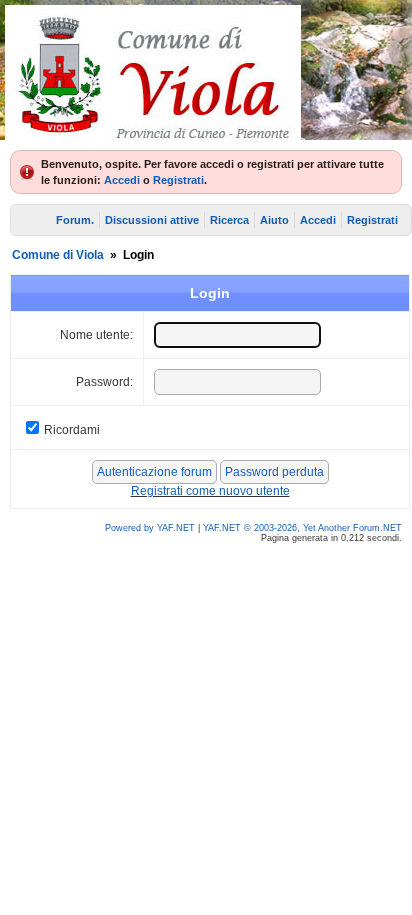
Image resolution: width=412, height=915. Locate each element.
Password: (104, 382)
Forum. (75, 220)
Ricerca (229, 220)
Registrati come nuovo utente (210, 491)
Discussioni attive (152, 220)
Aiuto (274, 220)
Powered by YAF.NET (150, 528)
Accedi (122, 180)
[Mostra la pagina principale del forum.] (153, 139)
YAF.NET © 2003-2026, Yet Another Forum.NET (302, 528)
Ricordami (72, 430)
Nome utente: (96, 335)
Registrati (178, 180)
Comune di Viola (58, 255)
